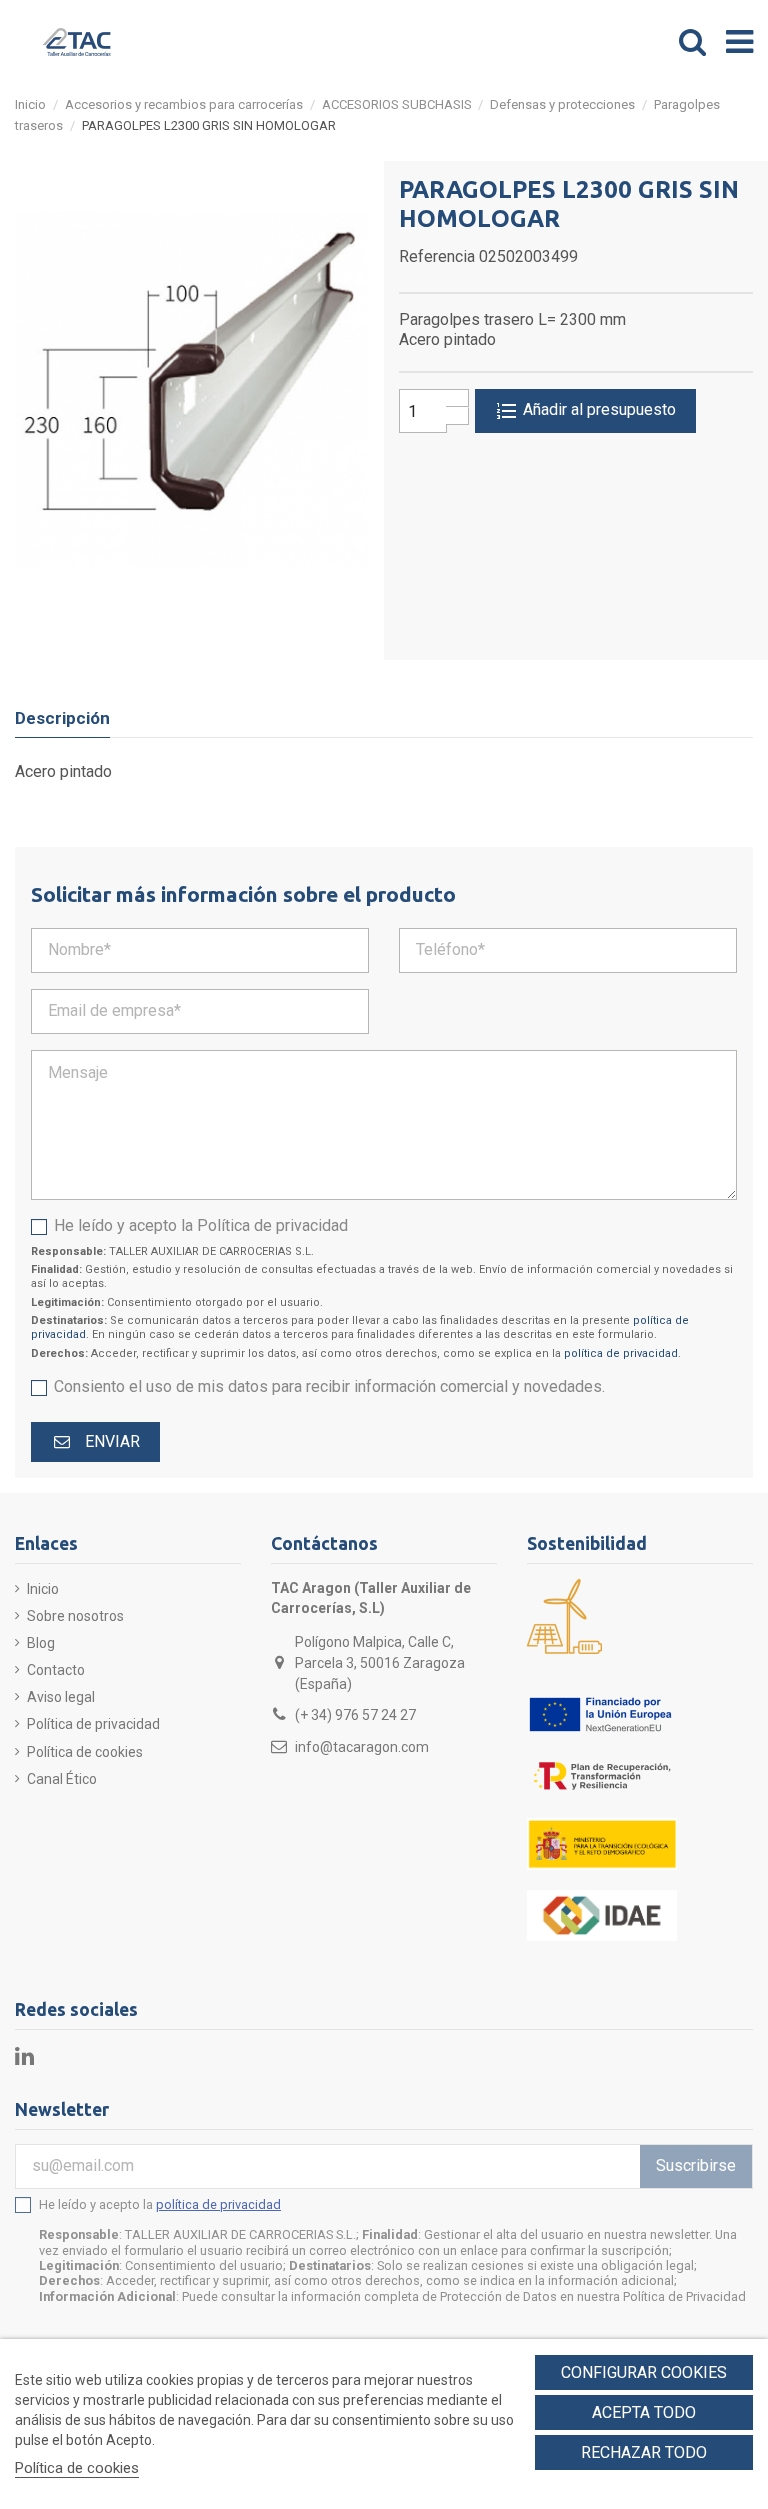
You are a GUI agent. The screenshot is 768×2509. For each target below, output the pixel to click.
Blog (41, 1643)
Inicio (43, 1589)
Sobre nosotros (75, 1616)
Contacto (56, 1670)
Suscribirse (696, 2165)
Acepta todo (644, 2412)
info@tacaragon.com (362, 1747)
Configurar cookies (644, 2372)
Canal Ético (62, 1779)
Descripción (62, 718)
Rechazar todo (644, 2452)
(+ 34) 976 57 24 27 (355, 1715)
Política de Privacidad (684, 2296)
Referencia (437, 256)
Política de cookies (85, 1752)
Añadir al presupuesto (597, 409)
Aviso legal (61, 1697)
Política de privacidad (93, 1724)
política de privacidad (621, 1353)
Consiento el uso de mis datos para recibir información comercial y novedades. (329, 1386)
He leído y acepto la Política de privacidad (201, 1225)
